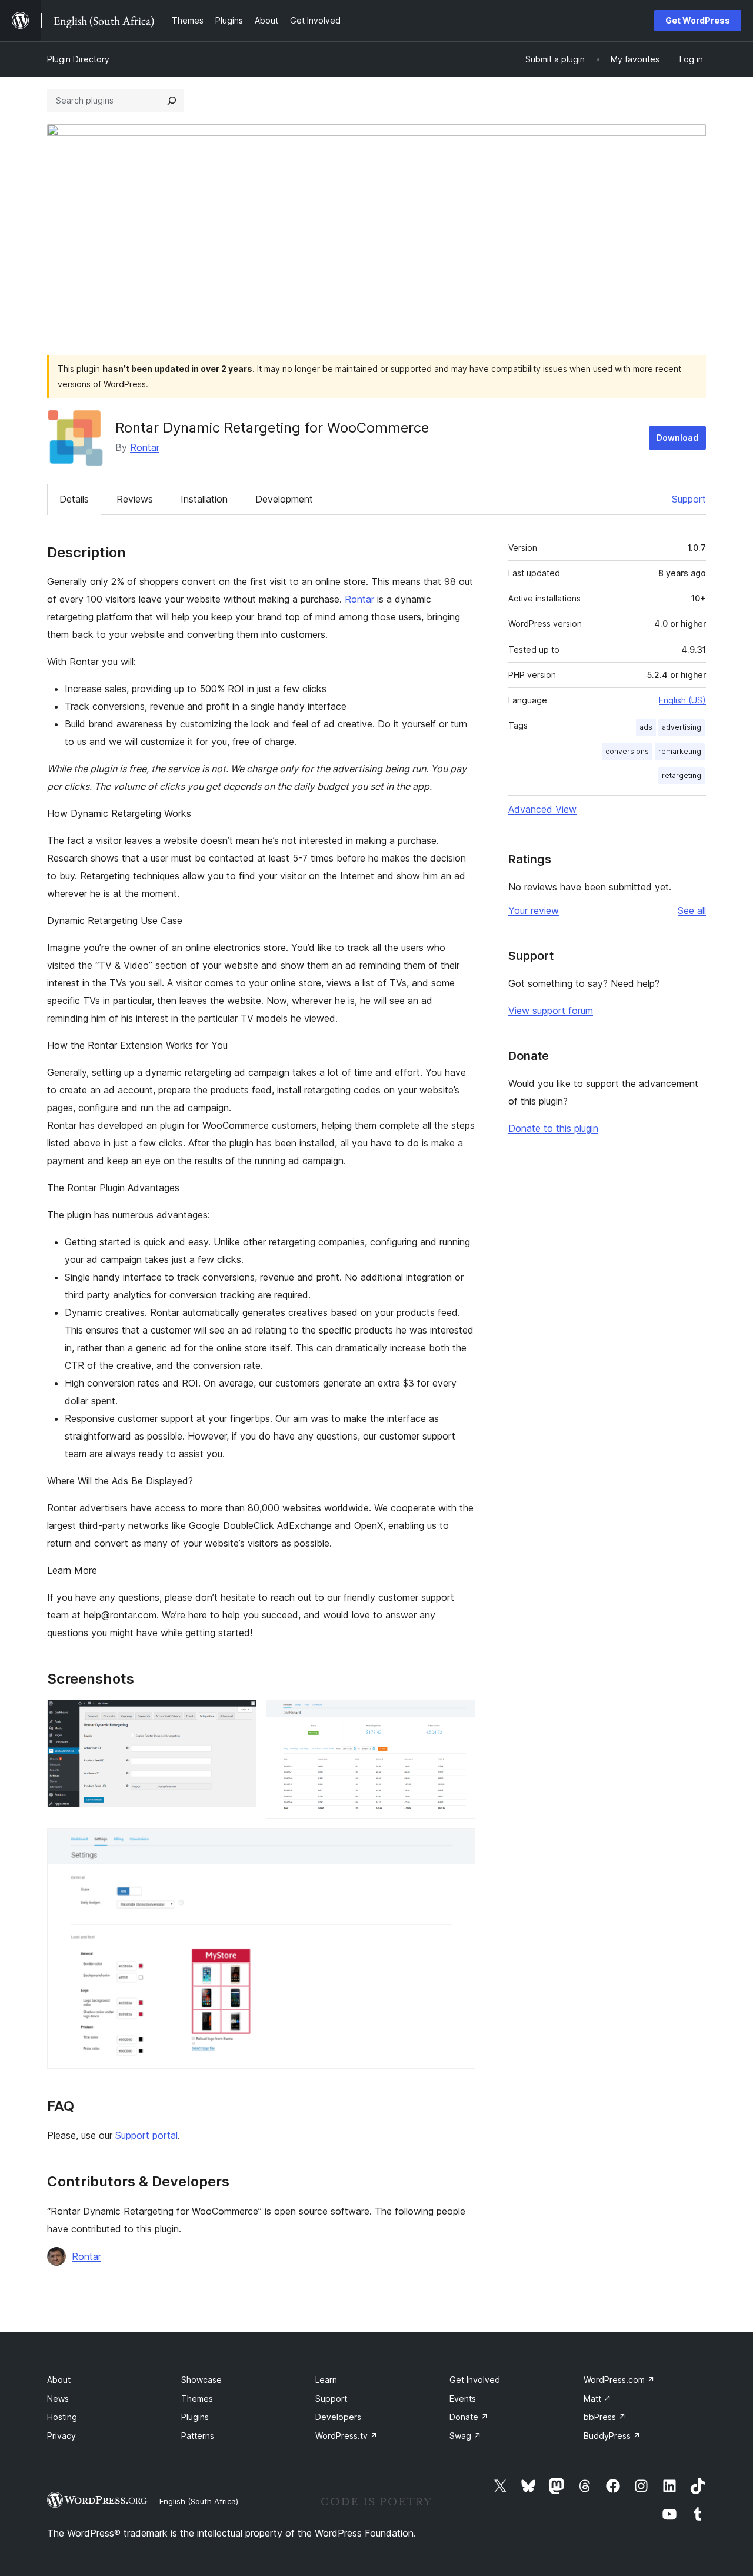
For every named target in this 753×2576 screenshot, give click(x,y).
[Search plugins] (172, 101)
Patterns (198, 2436)
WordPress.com (619, 2380)
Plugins (195, 2417)
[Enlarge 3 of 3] (459, 1844)
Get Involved (475, 2380)
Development (284, 499)
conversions (627, 751)
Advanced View (542, 809)
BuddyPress (612, 2436)
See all (692, 910)
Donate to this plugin (553, 1128)
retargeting (682, 775)
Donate (469, 2417)
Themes (197, 2399)
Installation (204, 499)
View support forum (551, 1011)
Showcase (201, 2380)
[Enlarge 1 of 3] (241, 1716)
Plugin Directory (78, 59)
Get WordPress (698, 20)
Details (74, 499)
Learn (326, 2380)
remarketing (680, 751)
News (58, 2399)
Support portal (146, 2135)
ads (646, 727)
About (59, 2380)
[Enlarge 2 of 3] (459, 1716)
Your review (534, 910)
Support (689, 499)
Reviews (135, 499)
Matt (597, 2399)
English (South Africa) (199, 2501)
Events (463, 2399)
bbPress (605, 2417)
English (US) (682, 700)
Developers (338, 2417)
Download (677, 438)
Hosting (62, 2417)
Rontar (145, 447)
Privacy (61, 2436)
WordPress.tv (346, 2436)
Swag (465, 2436)
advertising (682, 727)
